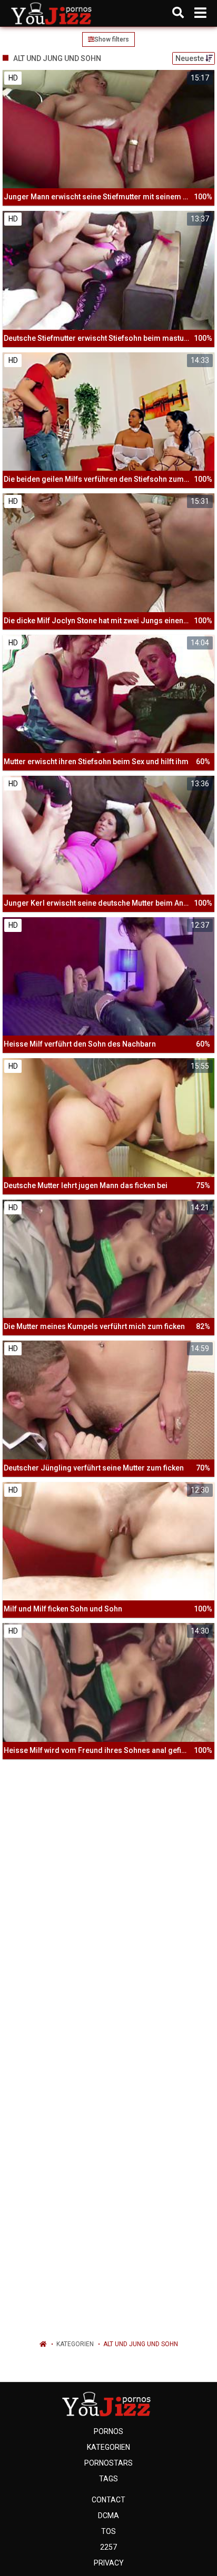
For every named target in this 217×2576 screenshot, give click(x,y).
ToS (108, 2531)
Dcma (108, 2516)
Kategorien (75, 2344)
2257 (108, 2547)
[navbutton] (200, 13)
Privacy (109, 2563)
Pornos (108, 2431)
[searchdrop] (178, 13)
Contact (108, 2500)
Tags (108, 2479)
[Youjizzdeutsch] (53, 13)
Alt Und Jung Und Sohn (141, 2344)
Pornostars (108, 2463)
